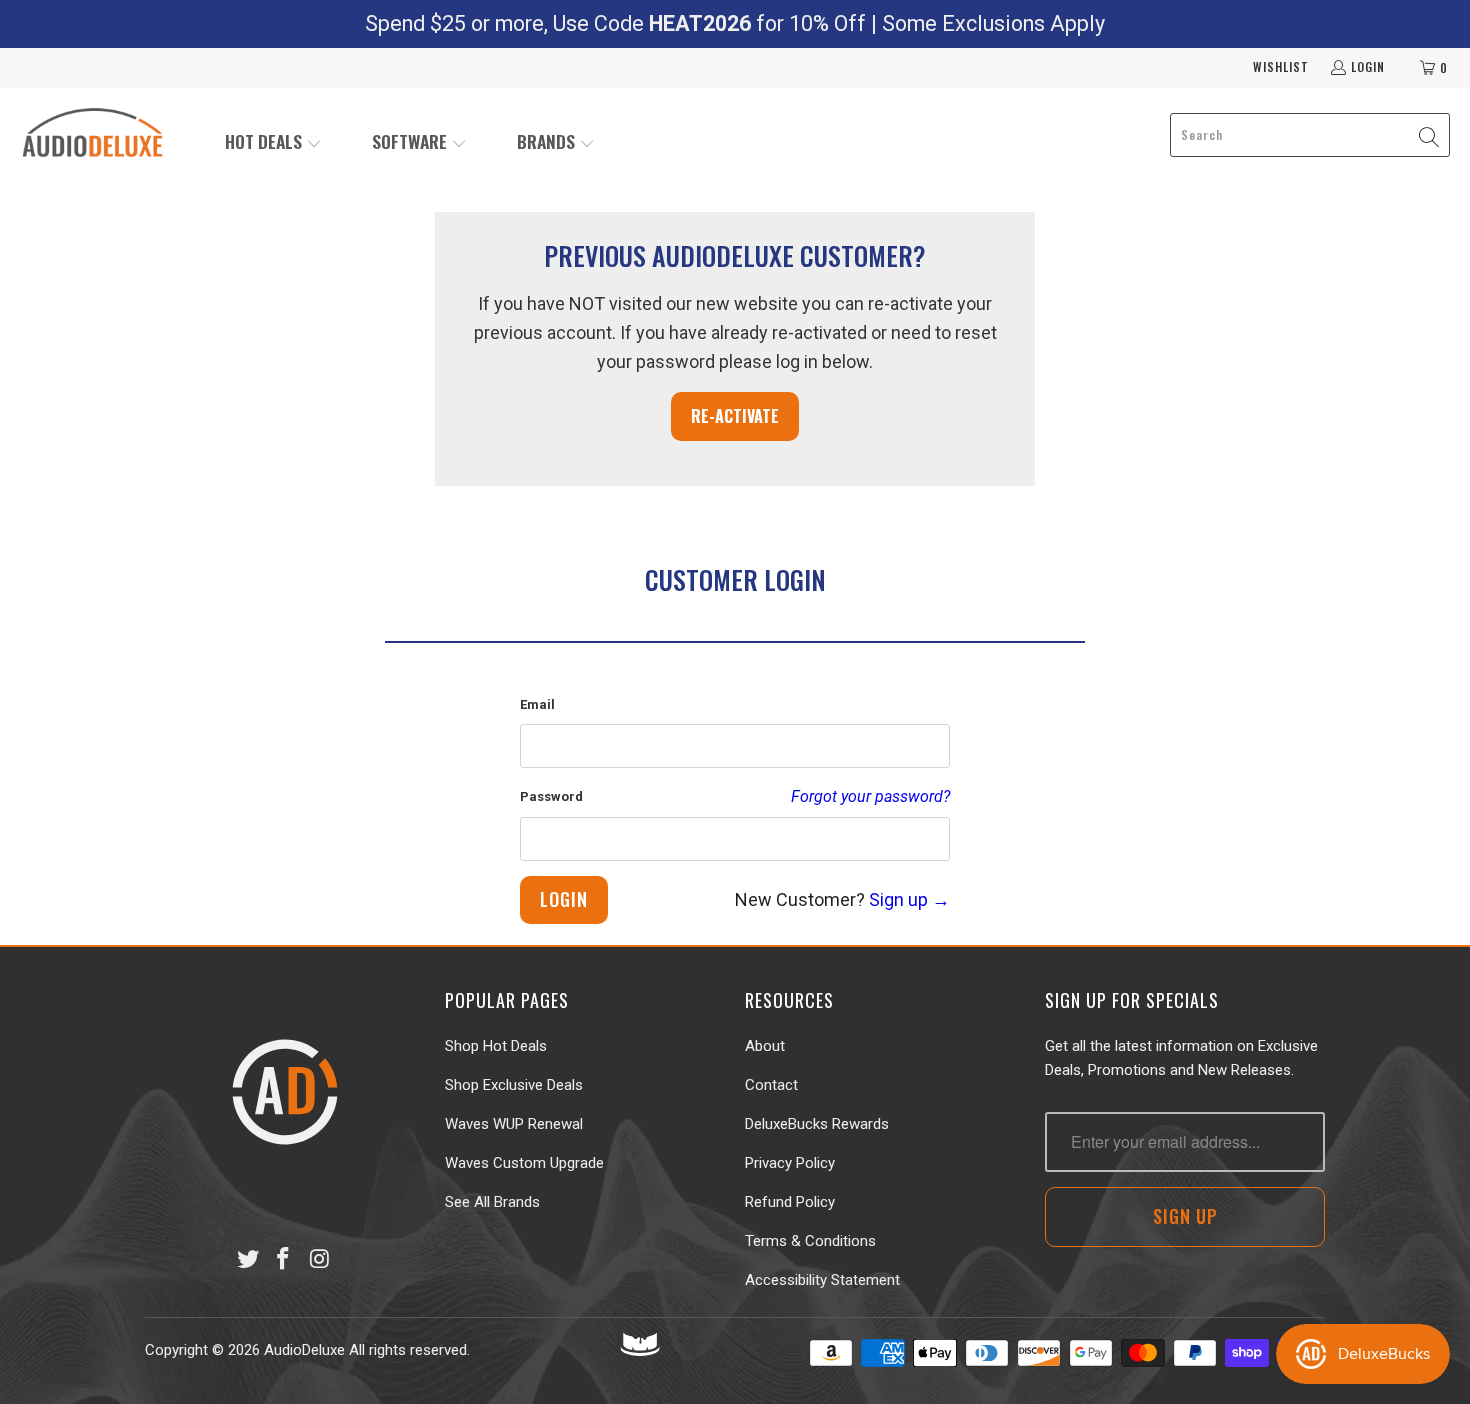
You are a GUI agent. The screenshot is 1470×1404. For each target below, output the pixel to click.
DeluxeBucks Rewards (817, 1124)
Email (537, 704)
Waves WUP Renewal (514, 1124)
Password (551, 796)
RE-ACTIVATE (735, 416)
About (765, 1046)
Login (1368, 66)
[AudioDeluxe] (92, 135)
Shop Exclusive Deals (514, 1085)
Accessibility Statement (822, 1280)
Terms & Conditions (810, 1241)
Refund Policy (790, 1202)
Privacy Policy (790, 1163)
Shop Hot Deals (496, 1046)
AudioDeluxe (304, 1350)
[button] (273, 143)
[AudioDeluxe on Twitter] (248, 1260)
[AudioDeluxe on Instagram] (320, 1260)
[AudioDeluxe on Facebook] (284, 1260)
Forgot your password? (870, 796)
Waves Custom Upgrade (524, 1163)
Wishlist (1281, 66)
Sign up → (909, 899)
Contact (771, 1085)
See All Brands (492, 1202)
